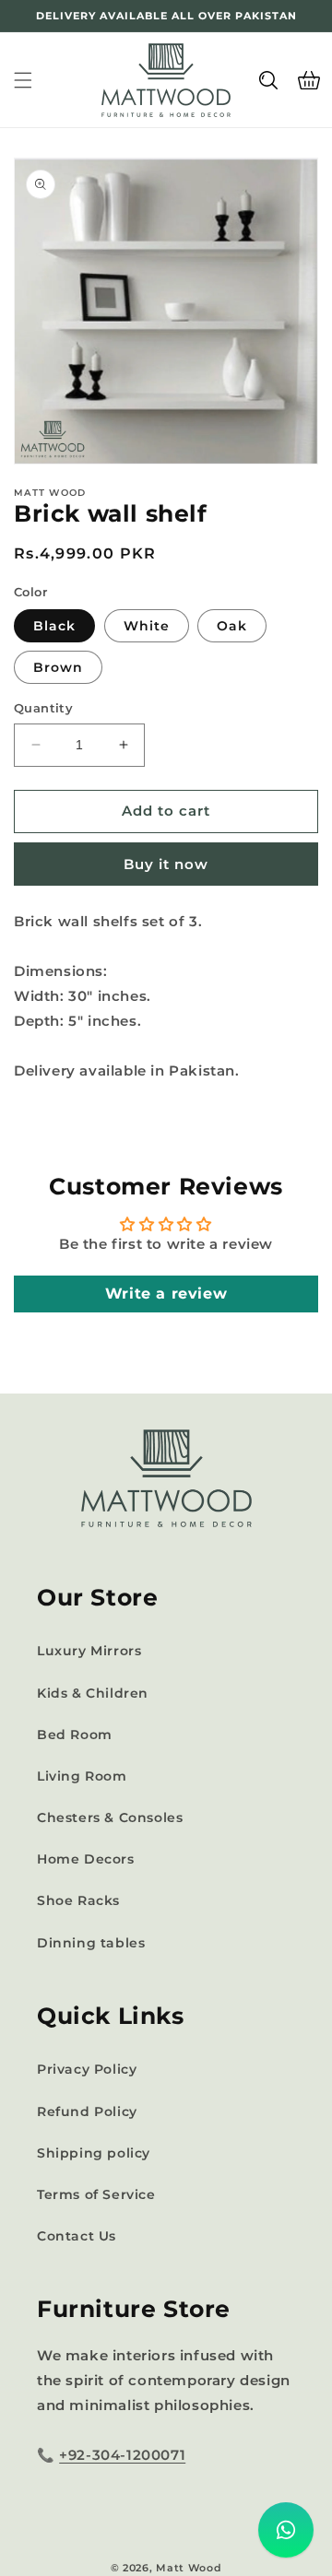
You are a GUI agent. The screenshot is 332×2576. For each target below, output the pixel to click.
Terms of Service (96, 2194)
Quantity (43, 708)
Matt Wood (189, 2568)
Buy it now (166, 864)
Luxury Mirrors (89, 1651)
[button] (23, 80)
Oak (232, 626)
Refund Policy (87, 2111)
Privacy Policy (87, 2069)
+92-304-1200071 (122, 2455)
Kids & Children (93, 1693)
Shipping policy (94, 2153)
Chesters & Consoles (110, 1817)
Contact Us (77, 2236)
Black (54, 626)
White (147, 626)
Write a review (166, 1294)
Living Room (82, 1776)
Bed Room (75, 1735)
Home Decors (86, 1859)
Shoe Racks (78, 1900)
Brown (58, 667)
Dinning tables (91, 1943)
